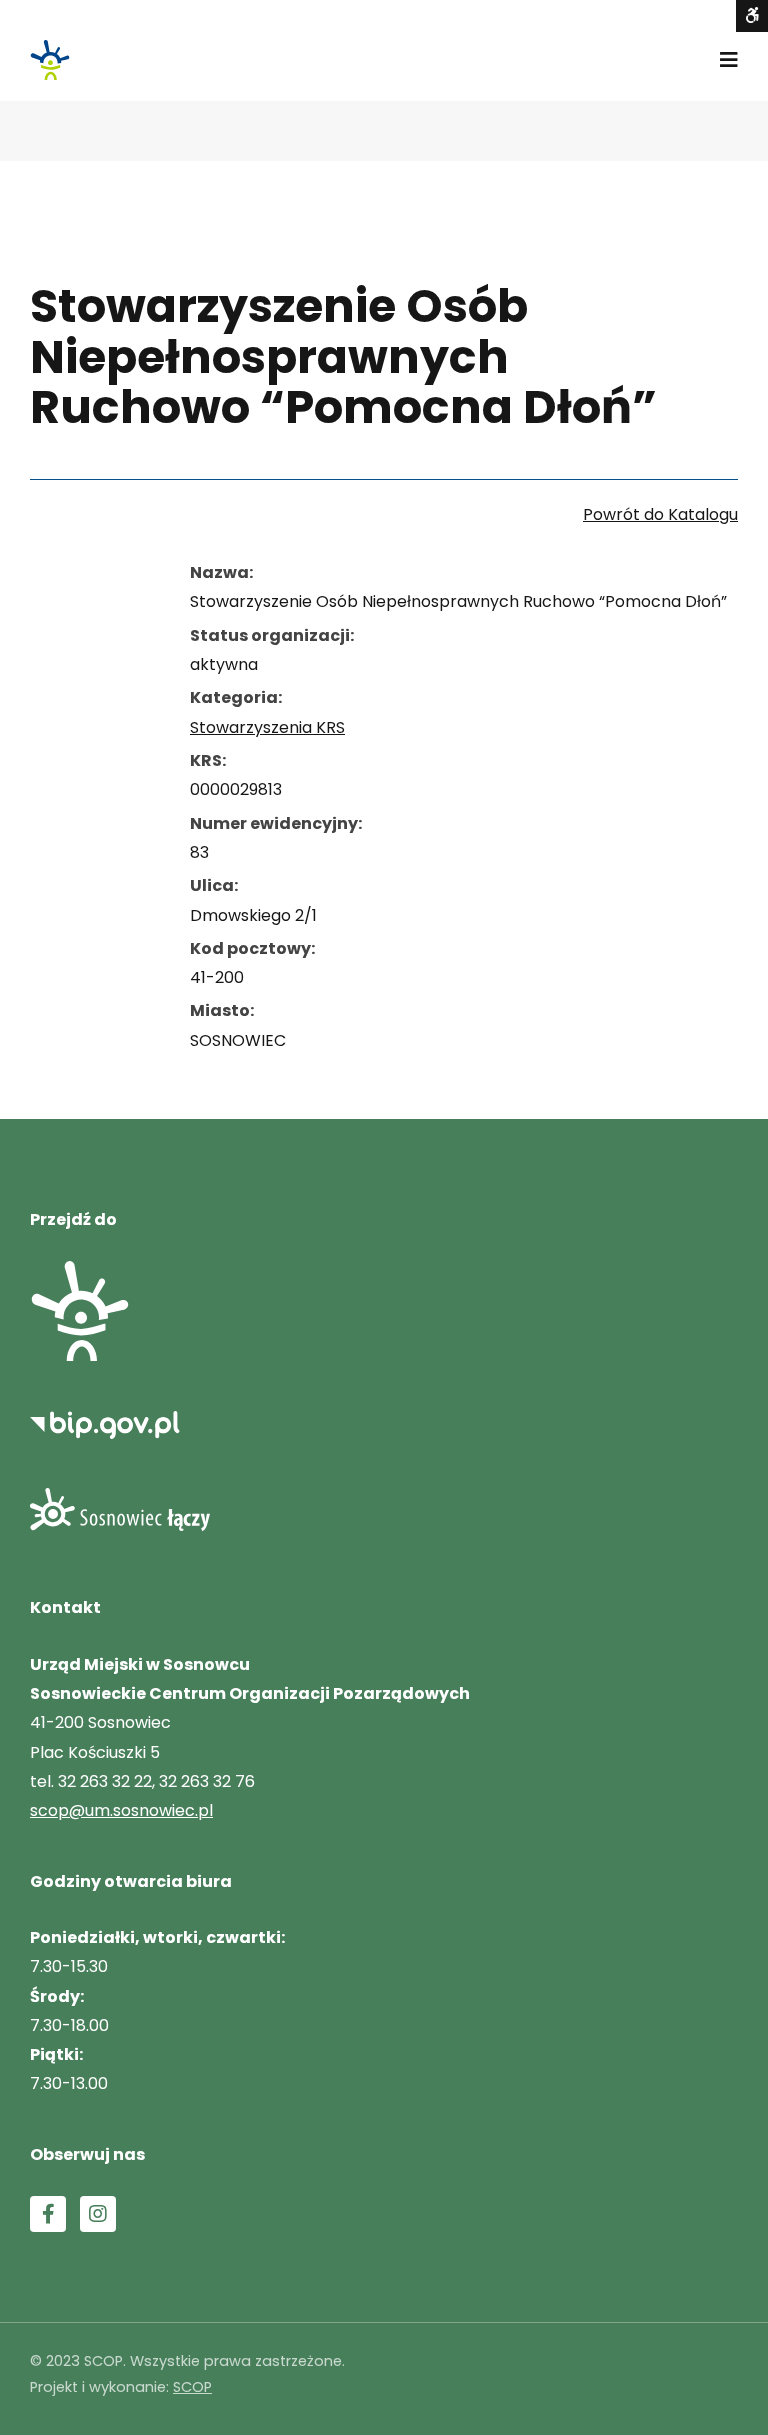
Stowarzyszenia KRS (267, 727)
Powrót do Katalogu (660, 514)
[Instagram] (98, 2214)
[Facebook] (48, 2214)
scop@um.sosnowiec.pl (121, 1810)
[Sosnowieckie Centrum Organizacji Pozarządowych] (50, 60)
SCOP (192, 2387)
